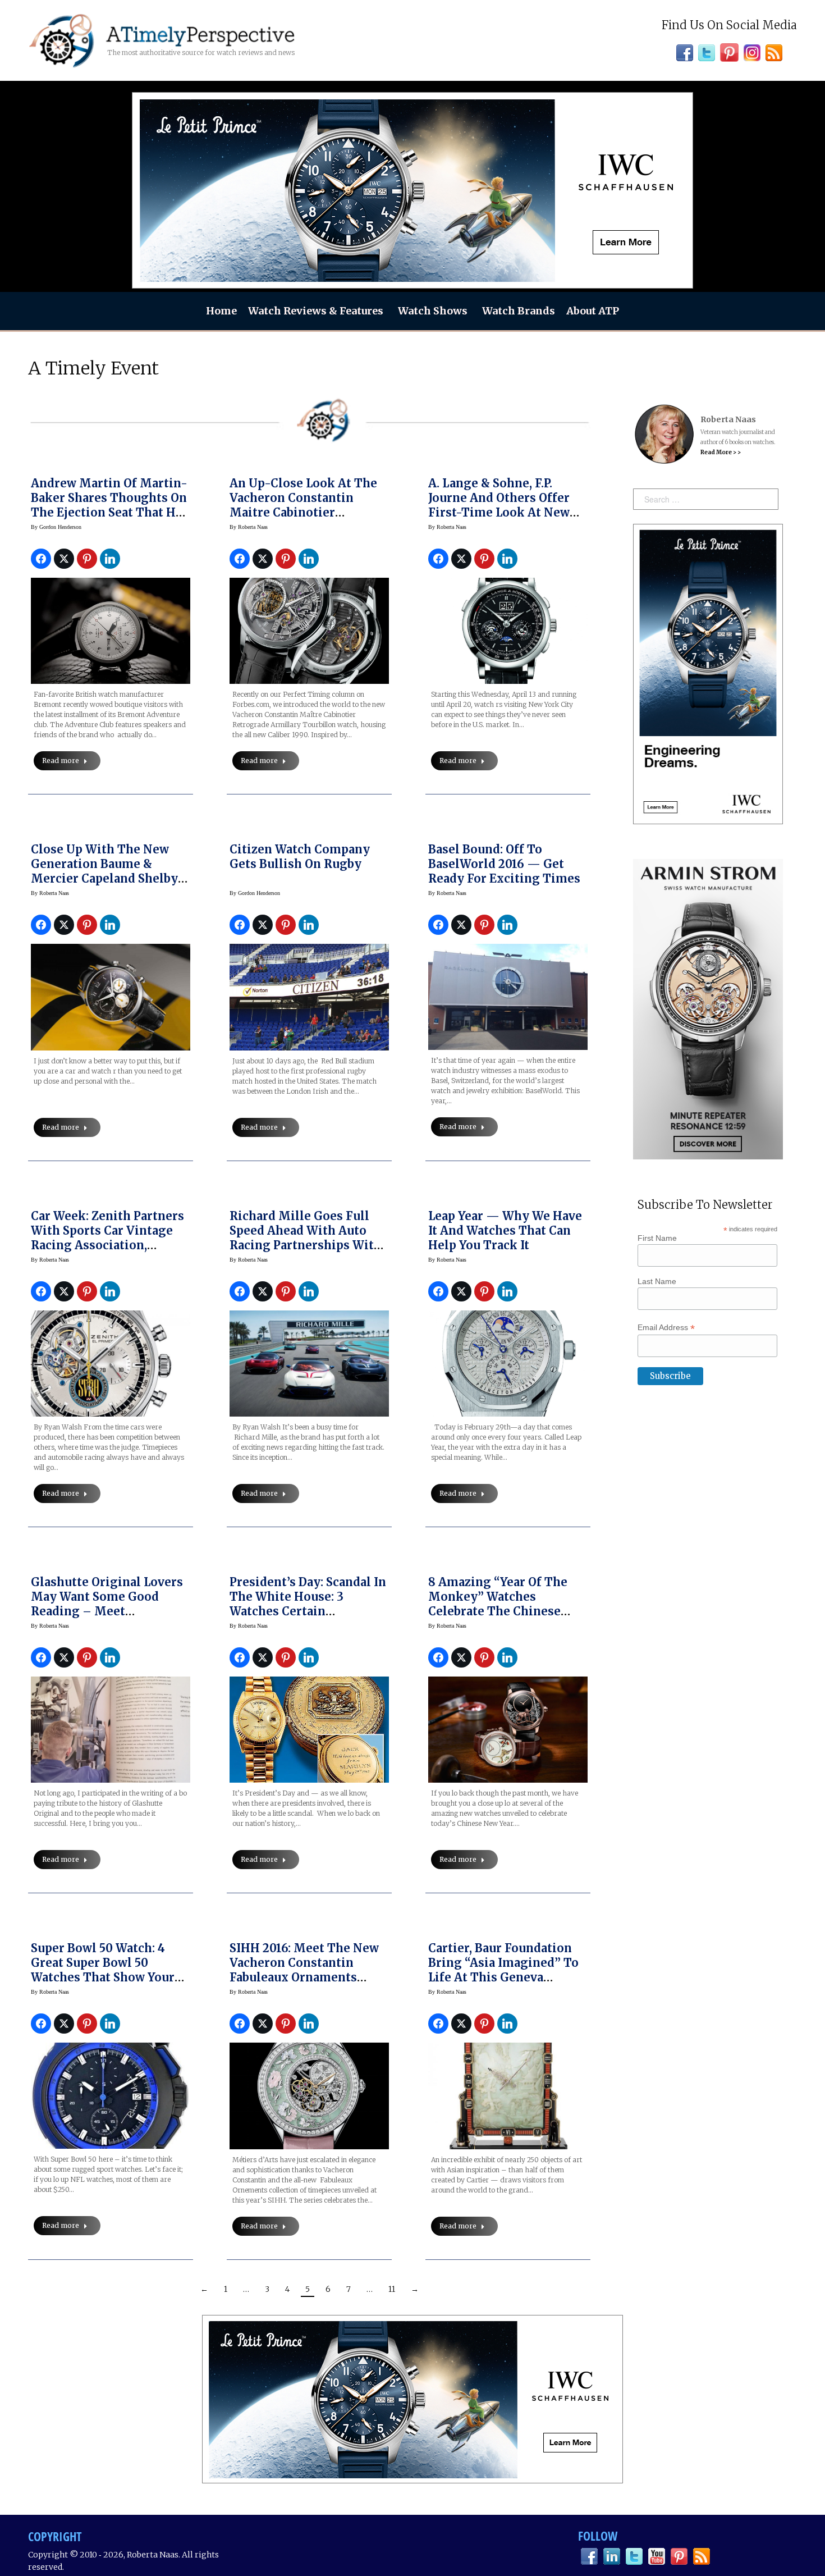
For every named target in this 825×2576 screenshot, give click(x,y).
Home (221, 311)
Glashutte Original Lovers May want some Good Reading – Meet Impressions (107, 1604)
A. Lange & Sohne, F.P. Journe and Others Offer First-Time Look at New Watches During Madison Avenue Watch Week (502, 512)
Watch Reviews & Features (316, 311)
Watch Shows (433, 311)
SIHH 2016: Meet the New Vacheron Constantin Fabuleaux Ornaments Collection (304, 1970)
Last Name (657, 1281)
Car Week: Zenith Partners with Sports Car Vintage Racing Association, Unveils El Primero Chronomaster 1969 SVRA (107, 1245)
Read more (61, 761)
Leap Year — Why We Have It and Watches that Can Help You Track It (505, 1230)
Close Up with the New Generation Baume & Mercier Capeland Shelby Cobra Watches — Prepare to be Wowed (106, 878)
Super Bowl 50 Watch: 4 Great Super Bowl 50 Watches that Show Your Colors (103, 1970)
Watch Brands (519, 311)
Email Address (666, 1328)
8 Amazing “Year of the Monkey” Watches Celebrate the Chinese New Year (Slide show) (498, 1604)
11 (392, 2289)
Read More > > (721, 452)
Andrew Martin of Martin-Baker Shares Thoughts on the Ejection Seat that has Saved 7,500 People (109, 505)
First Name (657, 1238)
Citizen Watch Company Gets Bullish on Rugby (300, 857)
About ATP (593, 311)
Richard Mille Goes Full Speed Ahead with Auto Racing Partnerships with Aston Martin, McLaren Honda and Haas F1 (306, 1245)
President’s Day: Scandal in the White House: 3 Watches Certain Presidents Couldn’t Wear (308, 1604)
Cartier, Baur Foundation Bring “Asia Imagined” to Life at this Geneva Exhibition (503, 1970)
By (56, 527)
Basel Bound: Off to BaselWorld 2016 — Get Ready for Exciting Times (504, 864)
